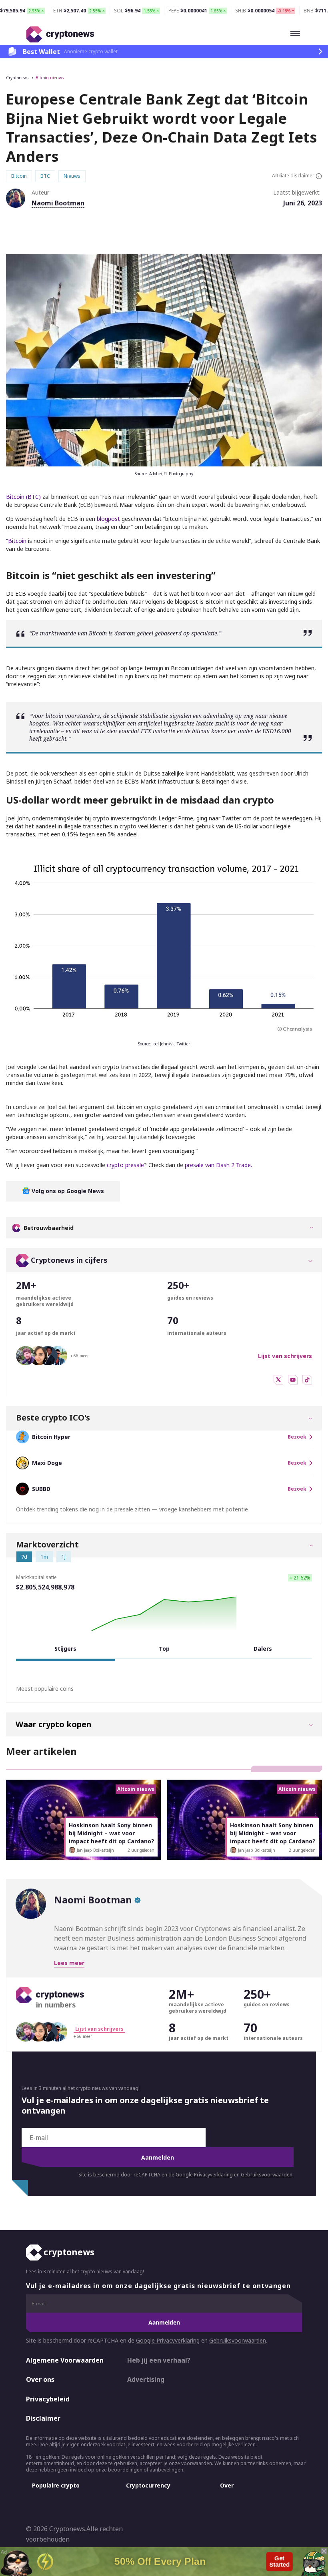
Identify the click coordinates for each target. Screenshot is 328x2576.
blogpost (108, 519)
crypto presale (125, 1165)
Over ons (40, 2380)
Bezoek (297, 1437)
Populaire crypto (56, 2485)
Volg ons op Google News (67, 1191)
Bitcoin (17, 541)
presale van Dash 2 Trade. (218, 1165)
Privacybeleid (48, 2399)
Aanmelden (158, 2157)
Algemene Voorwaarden (65, 2360)
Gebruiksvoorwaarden (267, 2175)
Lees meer (69, 1963)
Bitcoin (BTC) (23, 497)
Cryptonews (17, 78)
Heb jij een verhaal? (159, 2360)
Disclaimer (43, 2419)
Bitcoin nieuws (50, 78)
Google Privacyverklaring (204, 2175)
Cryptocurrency (148, 2485)
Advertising (146, 2380)
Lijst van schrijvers (285, 1356)
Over (227, 2485)
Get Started (279, 2562)
